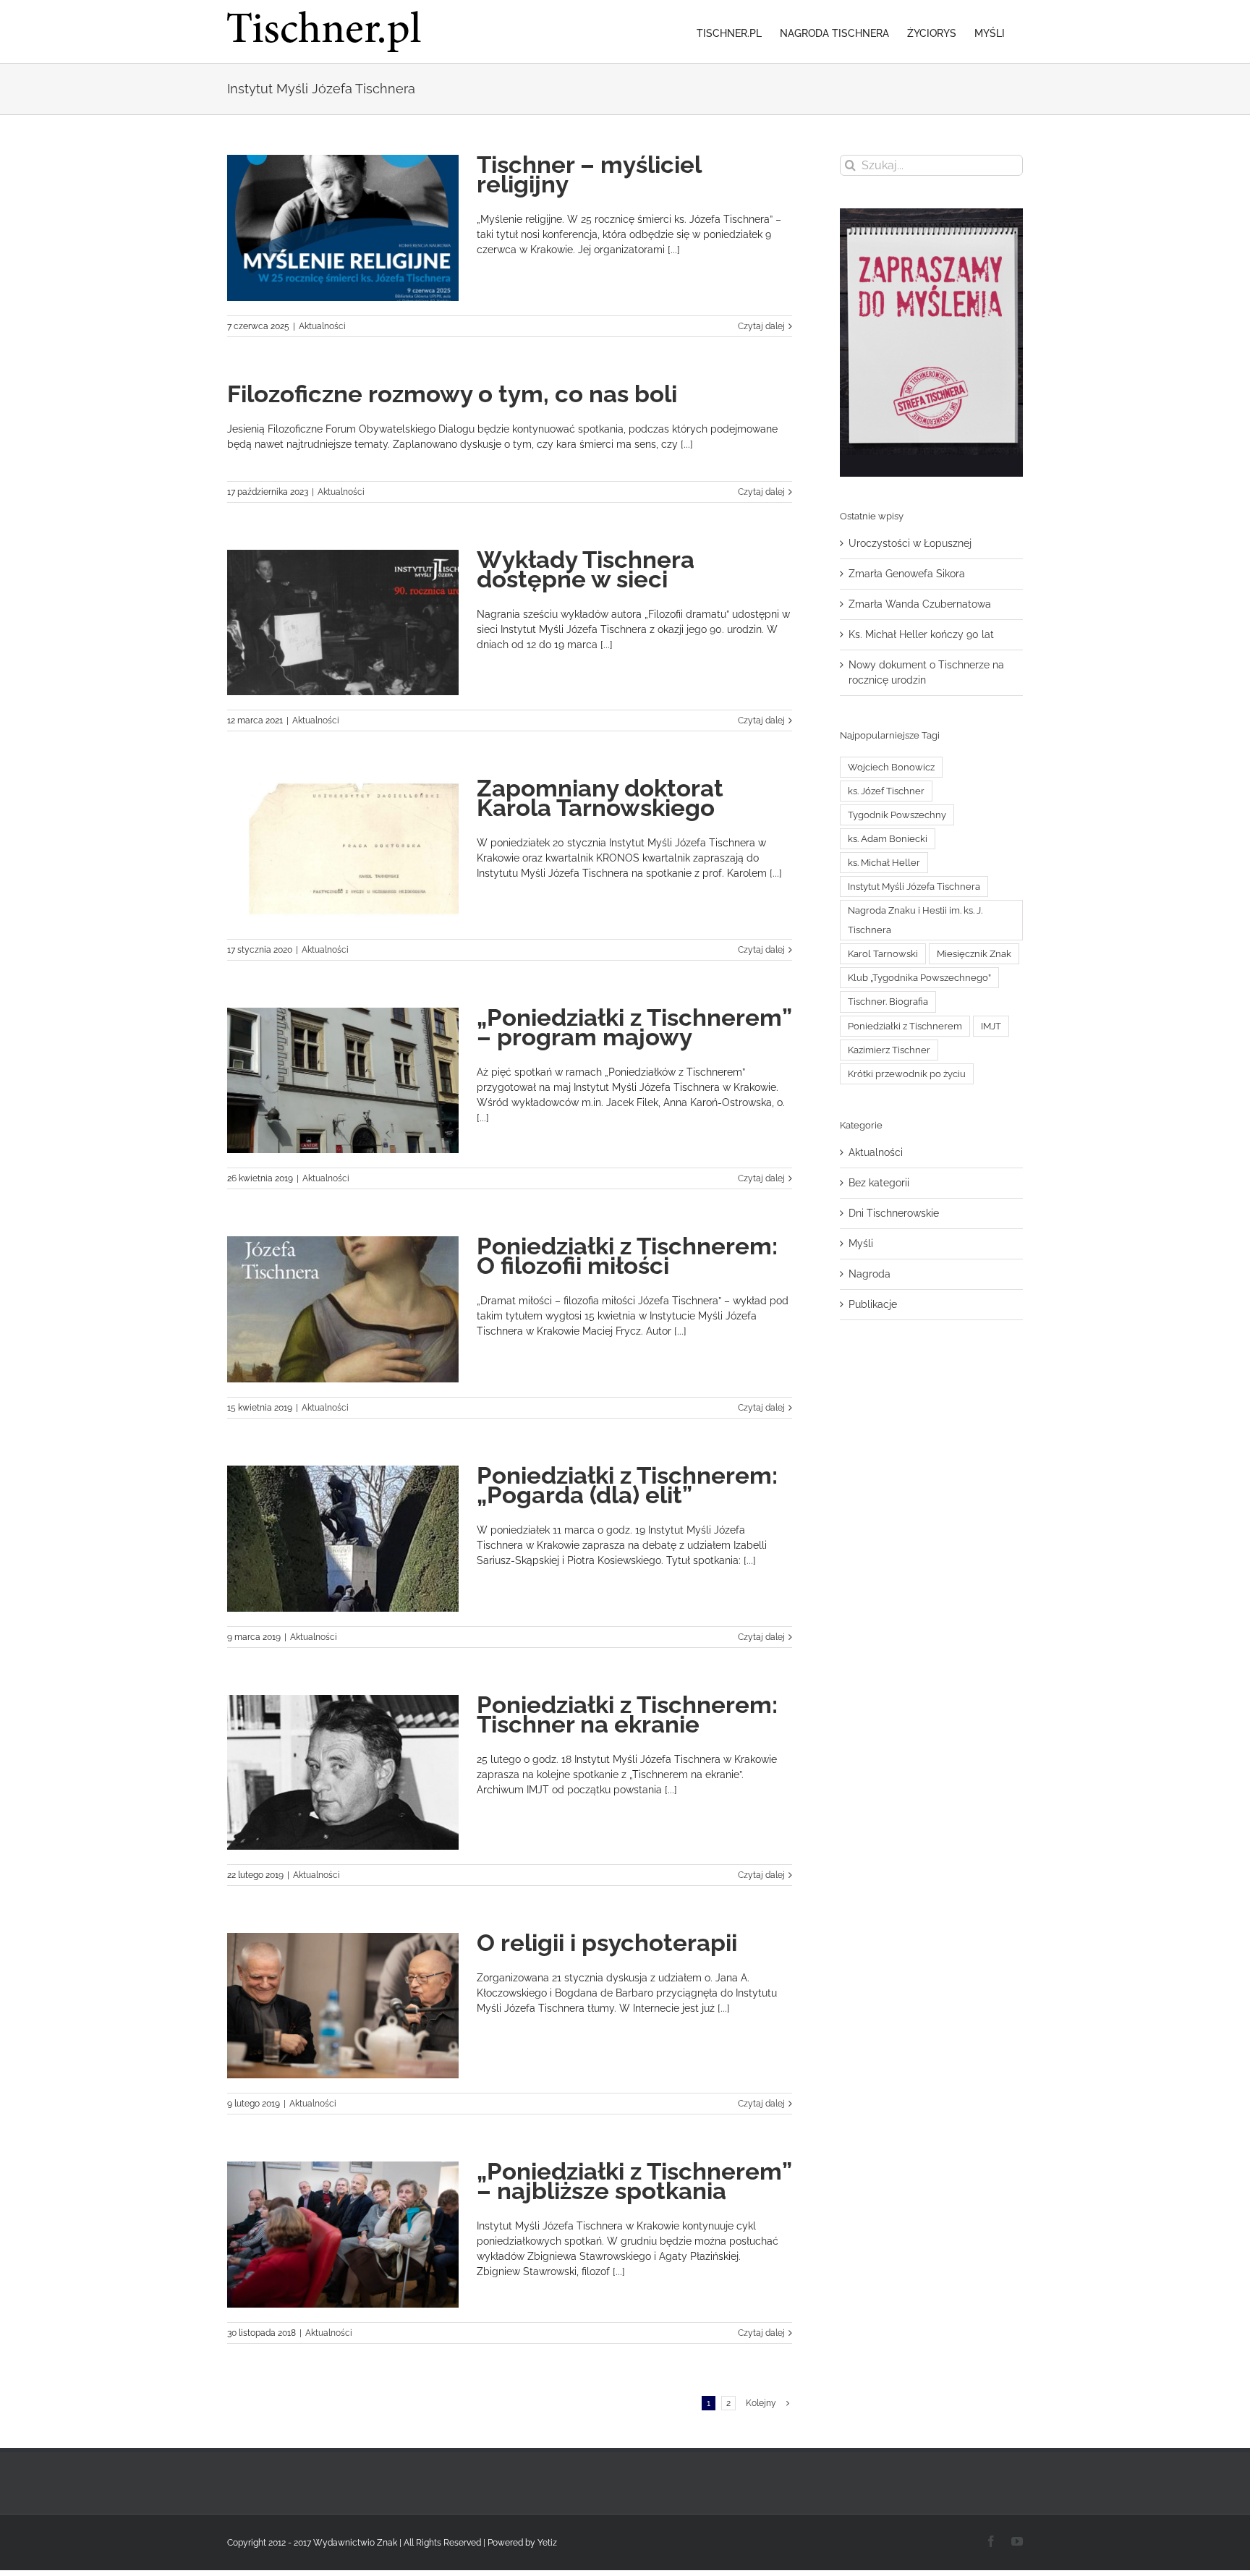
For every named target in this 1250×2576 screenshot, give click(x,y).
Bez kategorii (879, 1183)
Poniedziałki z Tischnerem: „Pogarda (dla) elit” (627, 1485)
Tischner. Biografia (888, 1002)
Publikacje (873, 1304)
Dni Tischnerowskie (894, 1213)
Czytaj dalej (761, 326)
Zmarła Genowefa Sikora (907, 574)
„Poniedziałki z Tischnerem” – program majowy (634, 1027)
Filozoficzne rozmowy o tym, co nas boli (452, 394)
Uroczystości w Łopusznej (910, 543)
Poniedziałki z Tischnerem (905, 1026)
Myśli (861, 1244)
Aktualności (322, 326)
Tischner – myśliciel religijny (589, 174)
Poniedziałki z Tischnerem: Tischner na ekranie (627, 1714)
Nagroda (870, 1274)
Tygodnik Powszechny (897, 815)
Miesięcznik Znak (974, 954)
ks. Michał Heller (884, 863)
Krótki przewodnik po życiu (907, 1074)
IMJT (991, 1026)
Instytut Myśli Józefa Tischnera (914, 887)
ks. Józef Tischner (886, 791)
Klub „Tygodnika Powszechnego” (919, 978)
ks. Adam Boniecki (888, 839)
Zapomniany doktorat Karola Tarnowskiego (600, 798)
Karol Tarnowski (883, 954)
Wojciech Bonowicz (891, 767)
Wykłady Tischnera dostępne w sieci (586, 569)
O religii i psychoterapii (607, 1943)
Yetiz (547, 2543)
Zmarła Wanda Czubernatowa (920, 604)
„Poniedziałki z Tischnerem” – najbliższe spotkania (634, 2181)
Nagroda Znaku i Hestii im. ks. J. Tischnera (915, 920)
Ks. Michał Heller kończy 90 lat (921, 634)
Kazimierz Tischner (889, 1050)
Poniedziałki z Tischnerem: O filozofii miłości (627, 1256)
